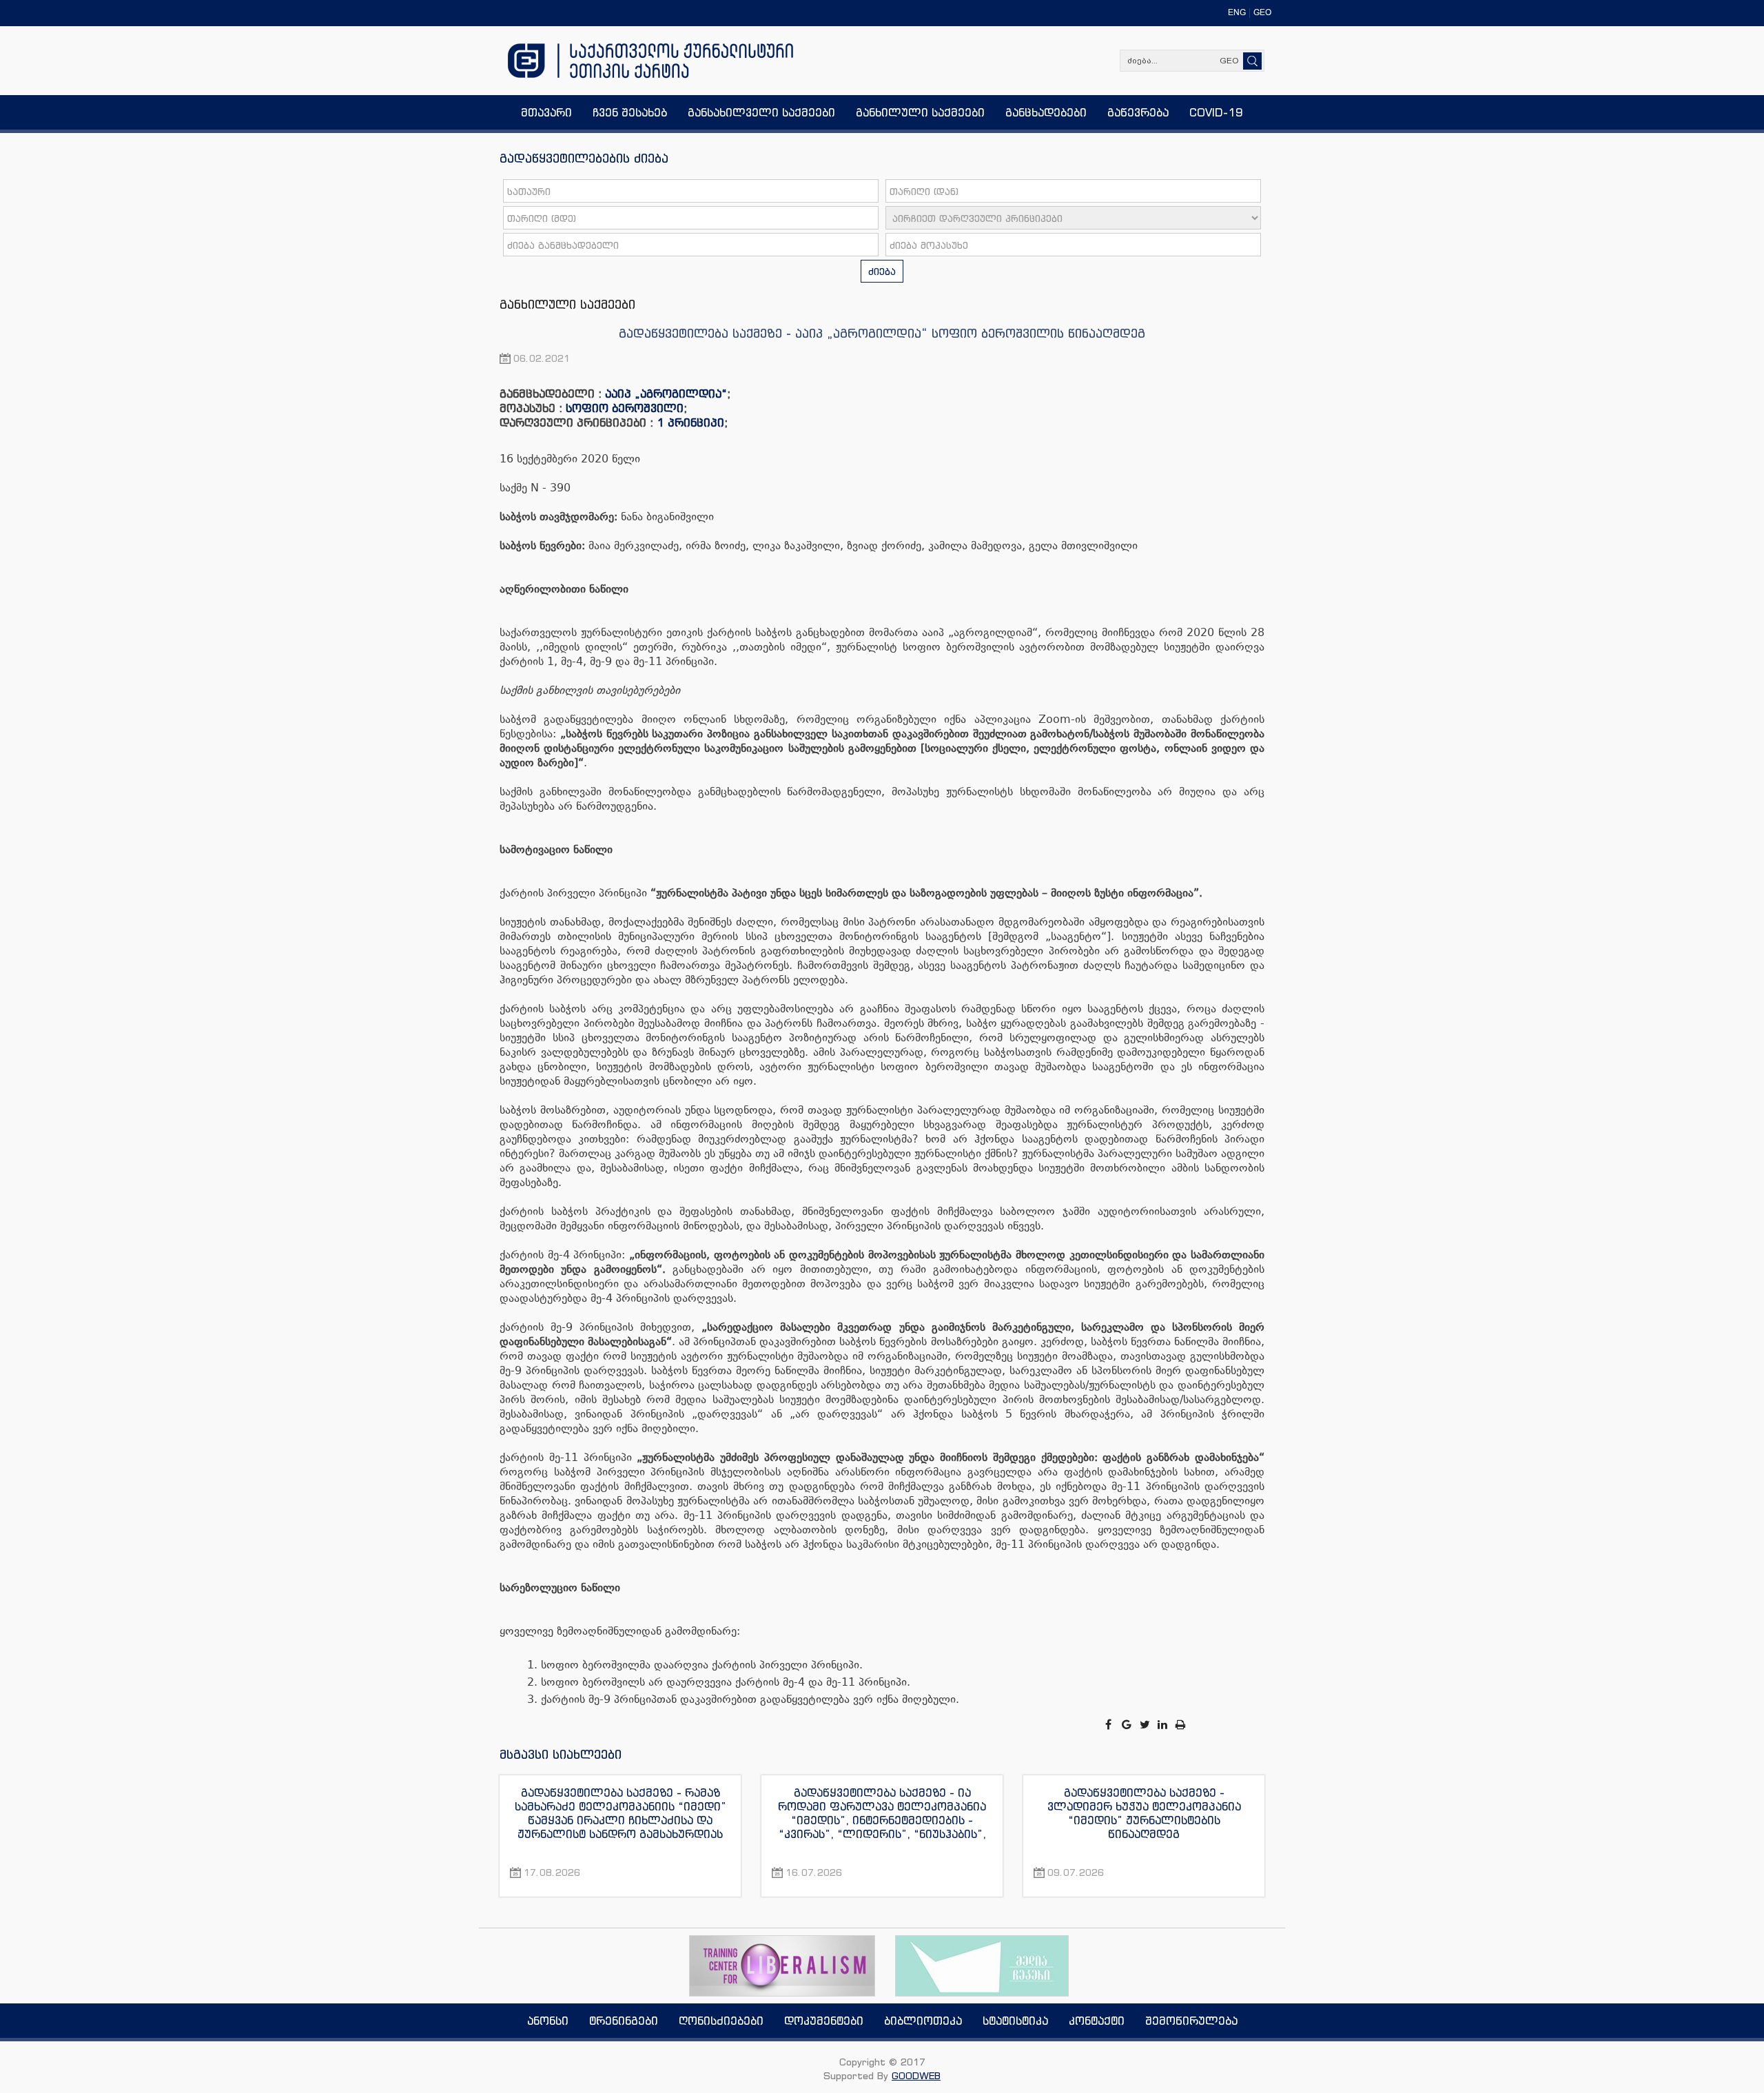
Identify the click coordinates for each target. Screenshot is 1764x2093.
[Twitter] (1146, 1725)
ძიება (882, 271)
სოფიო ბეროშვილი (625, 408)
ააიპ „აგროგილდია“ (666, 394)
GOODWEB (916, 2075)
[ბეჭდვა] (1181, 1725)
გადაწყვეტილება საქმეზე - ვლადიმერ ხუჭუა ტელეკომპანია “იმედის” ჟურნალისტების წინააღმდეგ (1144, 1813)
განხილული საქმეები (567, 304)
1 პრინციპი (690, 422)
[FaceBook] (1109, 1725)
